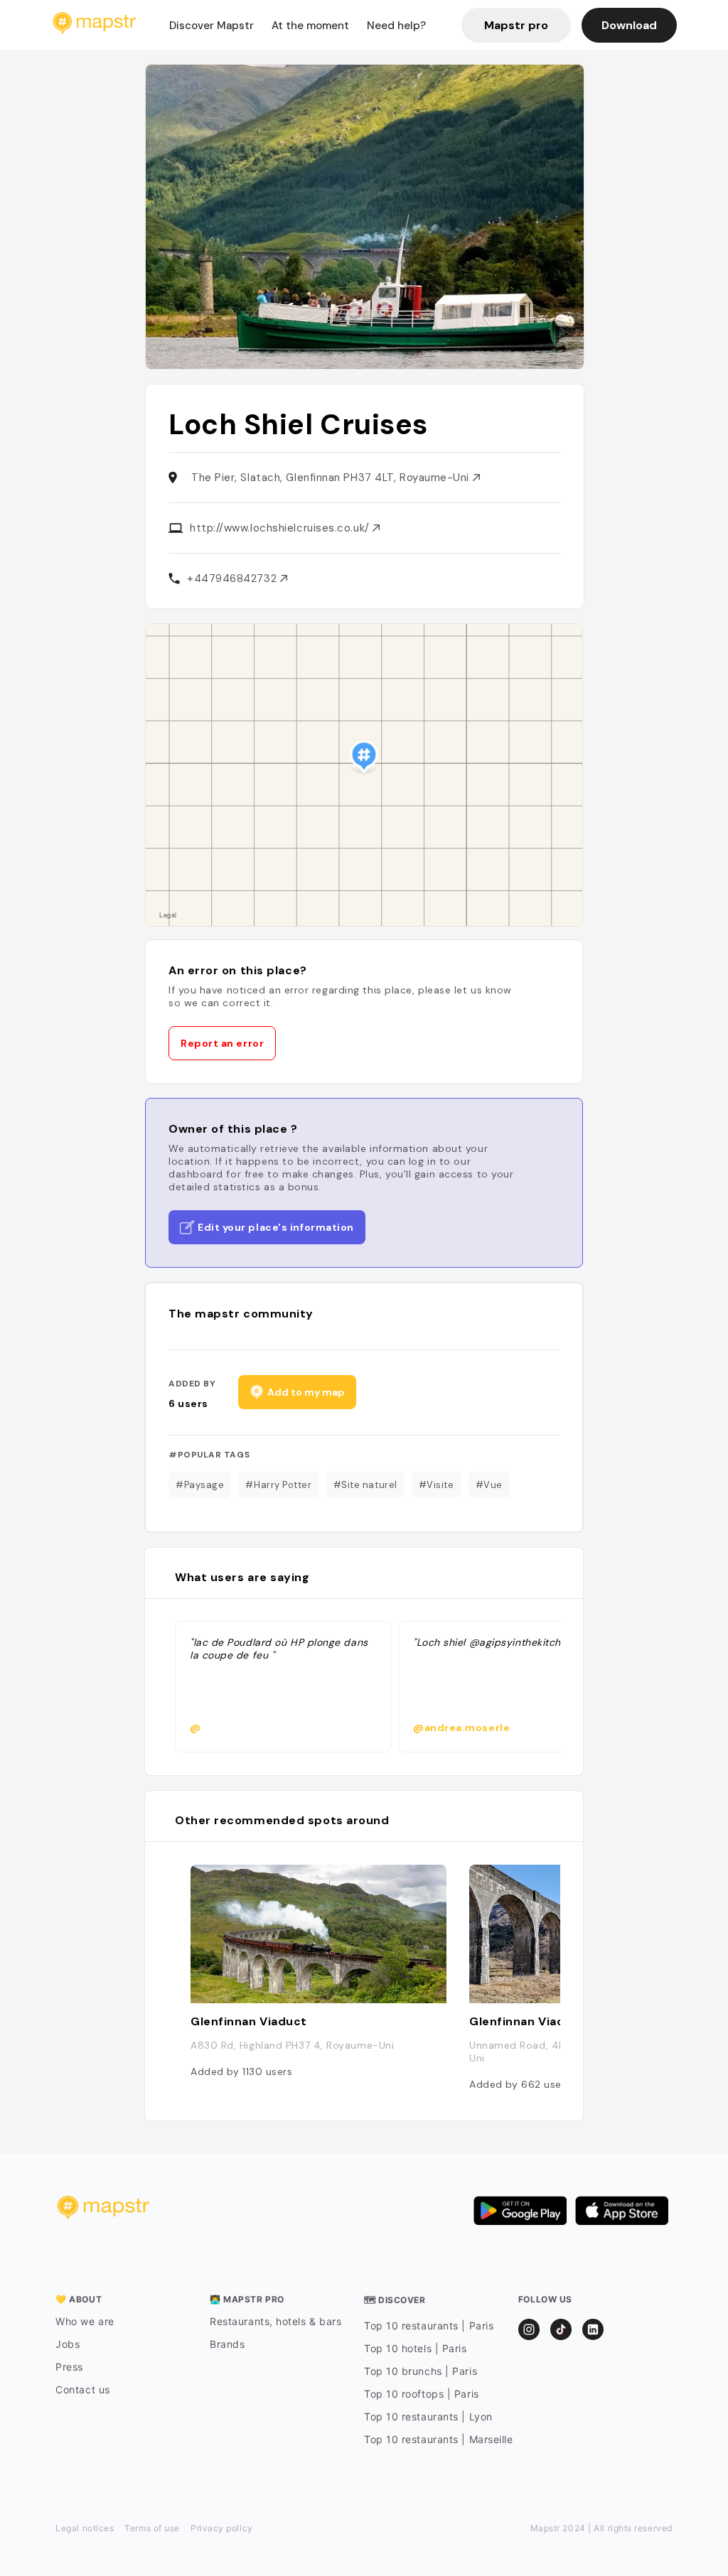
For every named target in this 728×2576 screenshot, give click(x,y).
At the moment (310, 26)
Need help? (396, 26)
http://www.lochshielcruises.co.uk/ (281, 528)
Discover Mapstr (212, 26)
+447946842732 (234, 578)
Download (629, 25)
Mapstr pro (516, 25)
